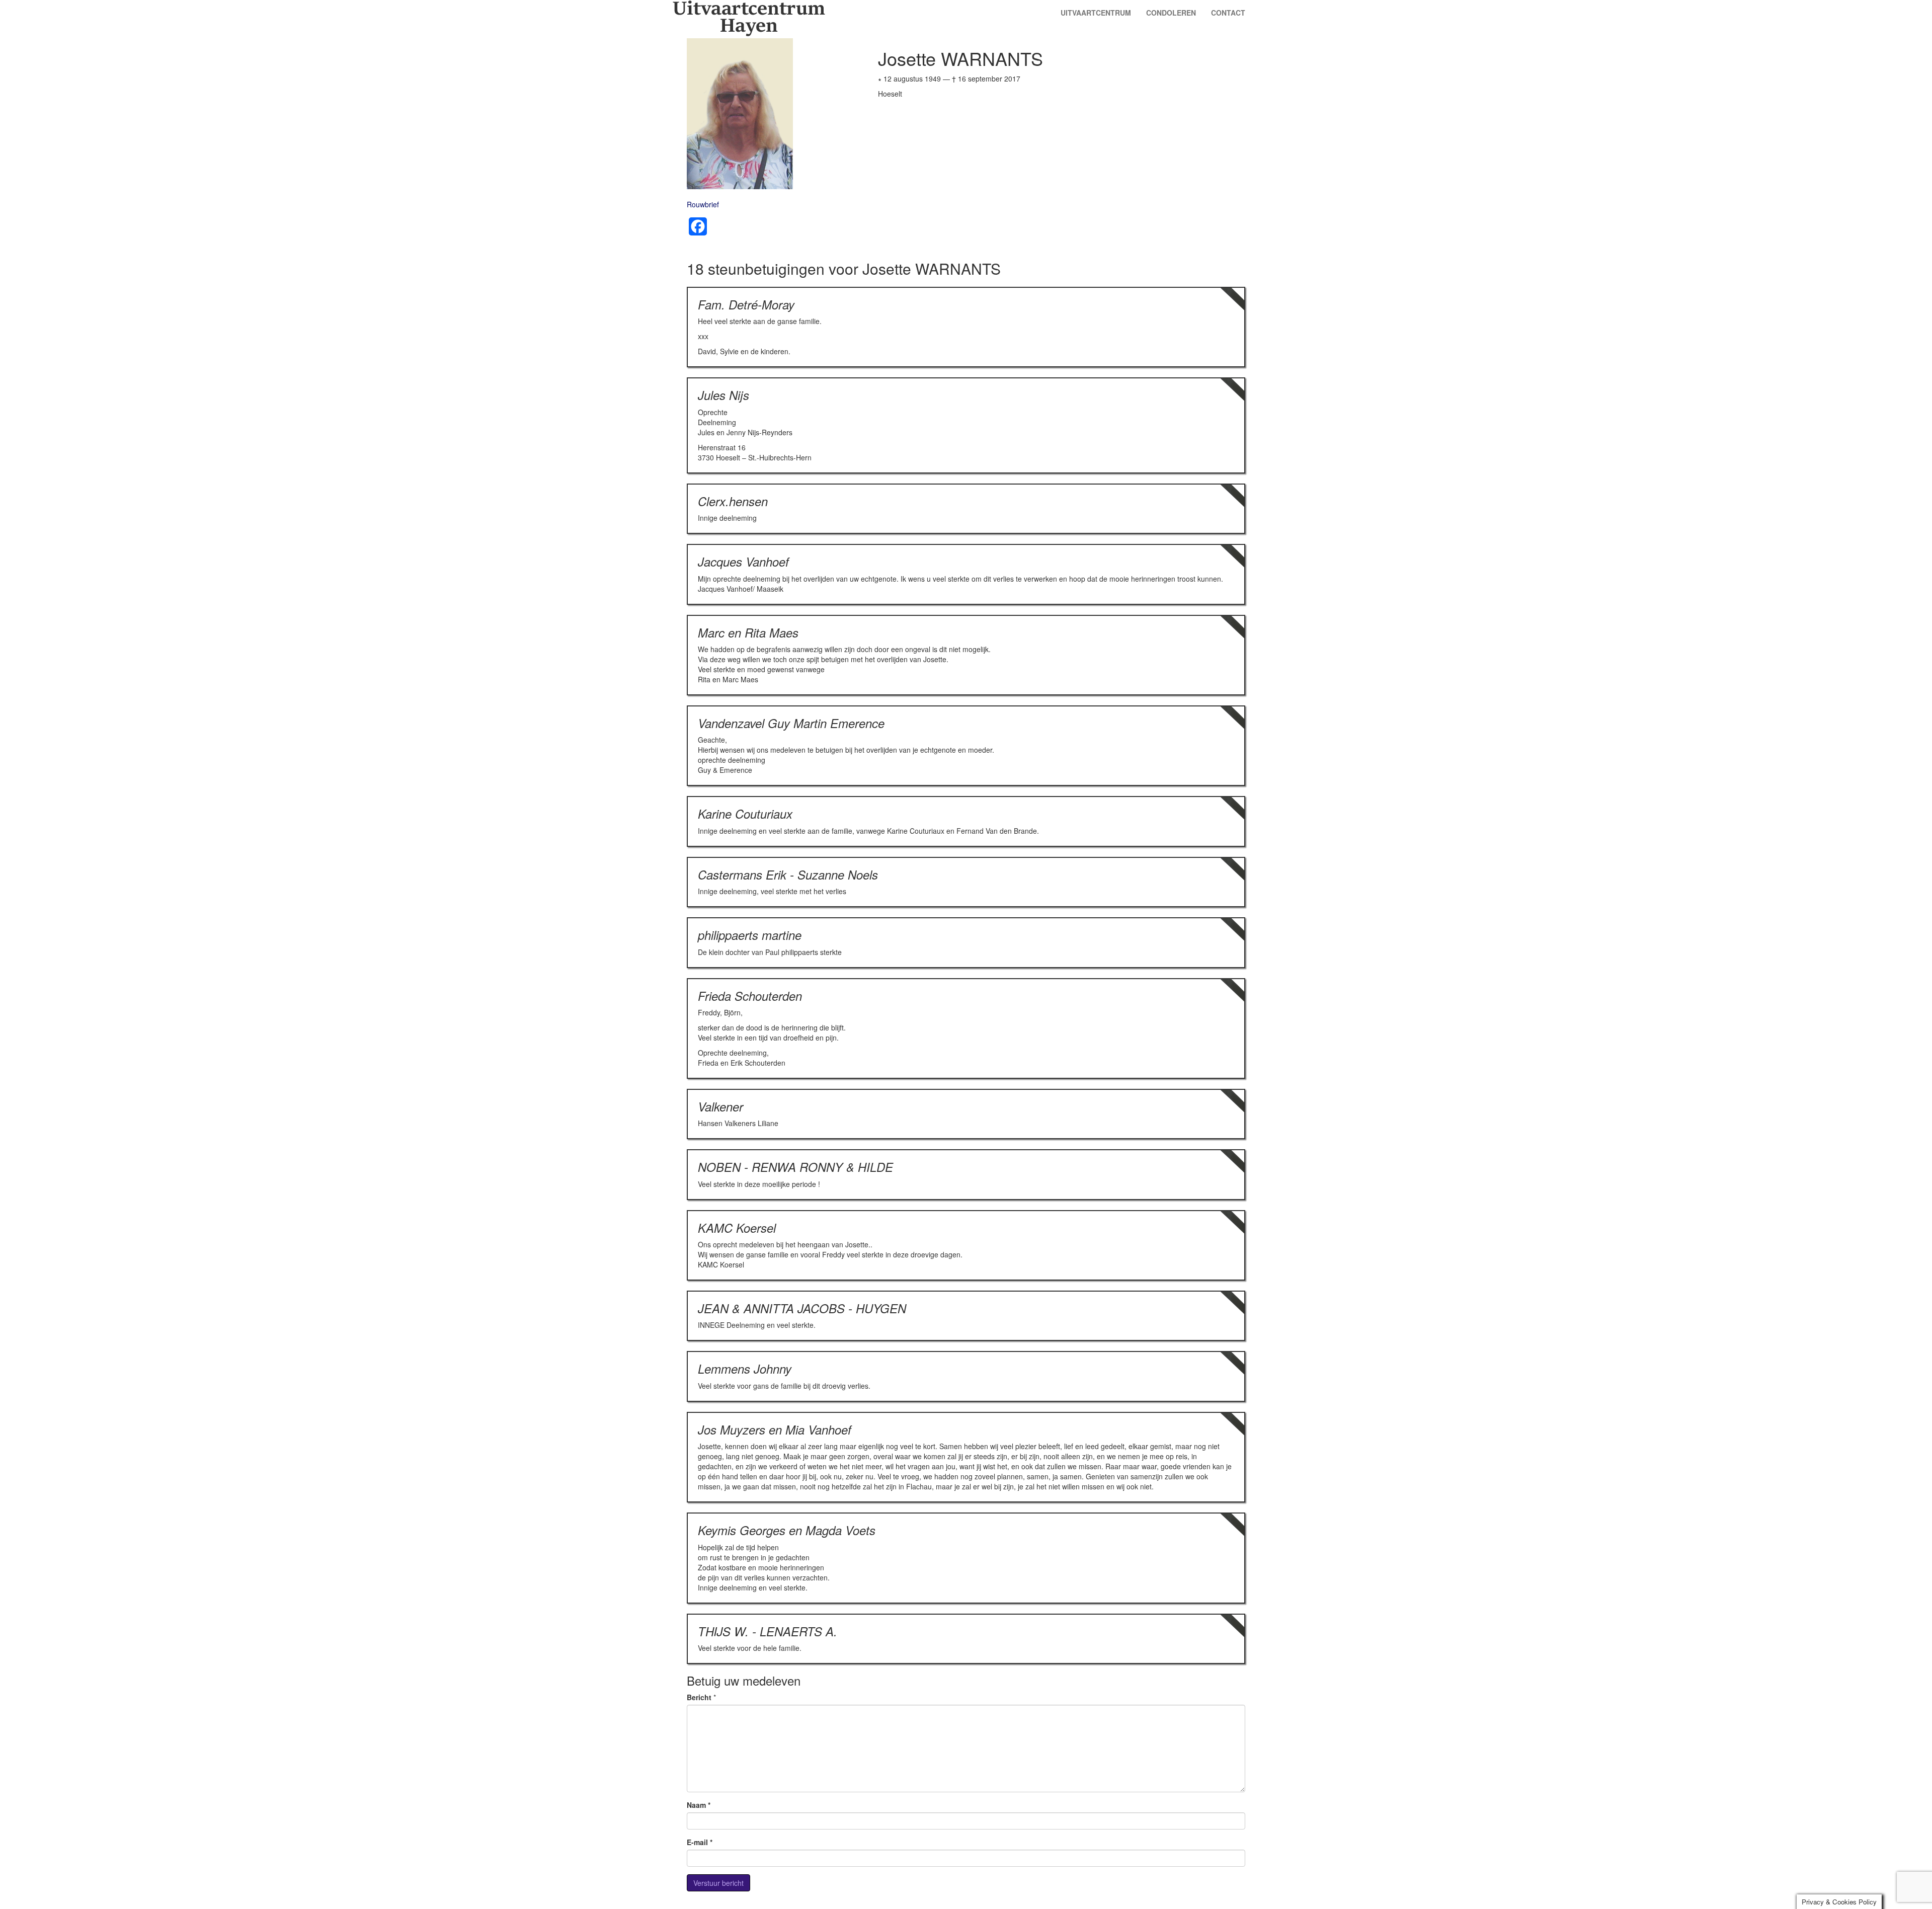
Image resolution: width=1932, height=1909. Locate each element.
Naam (699, 1805)
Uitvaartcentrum (1096, 13)
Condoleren (1171, 13)
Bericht (699, 1697)
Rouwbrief (703, 204)
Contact (1228, 13)
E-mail (700, 1842)
